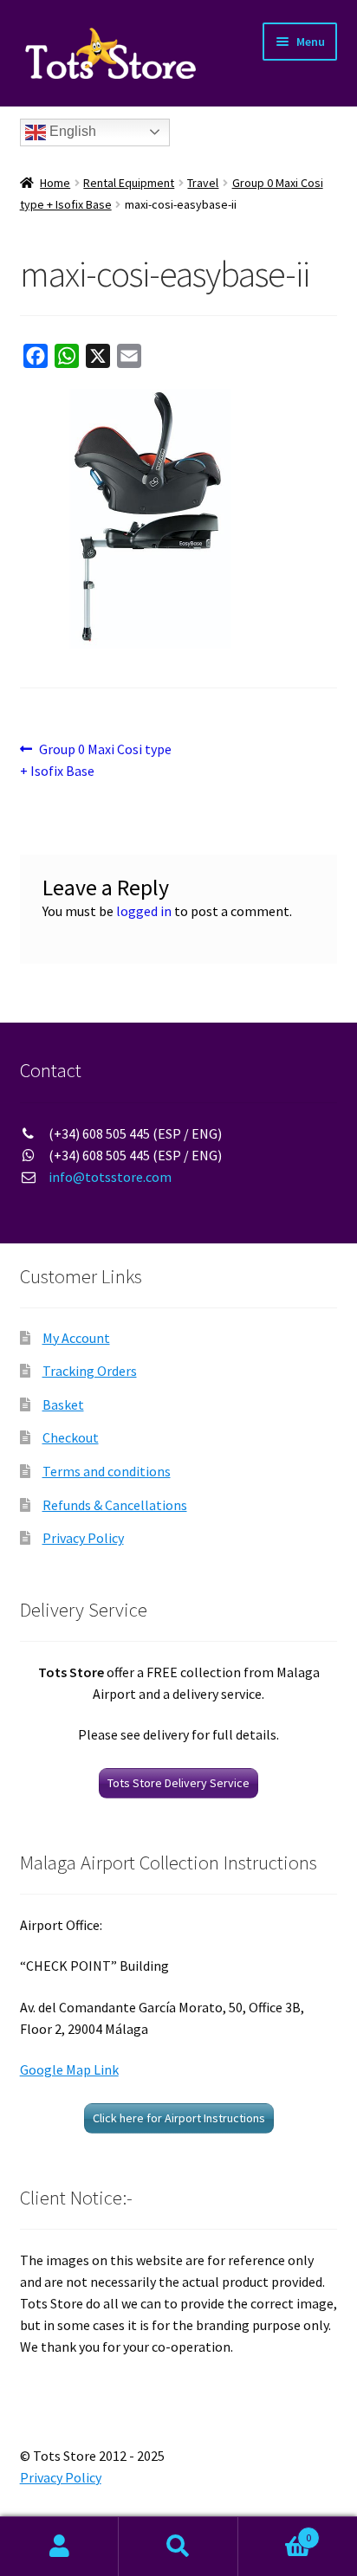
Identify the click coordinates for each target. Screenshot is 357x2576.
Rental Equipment (129, 183)
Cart (275, 2531)
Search (178, 2547)
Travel (203, 183)
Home (55, 183)
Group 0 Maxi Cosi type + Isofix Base (96, 759)
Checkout (71, 1437)
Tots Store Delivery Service (178, 1783)
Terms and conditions (107, 1471)
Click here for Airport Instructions (179, 2118)
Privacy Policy (83, 1538)
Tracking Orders (90, 1371)
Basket (63, 1404)
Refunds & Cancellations (115, 1505)
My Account (76, 1338)
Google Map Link (69, 2069)
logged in (144, 911)
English (71, 131)
